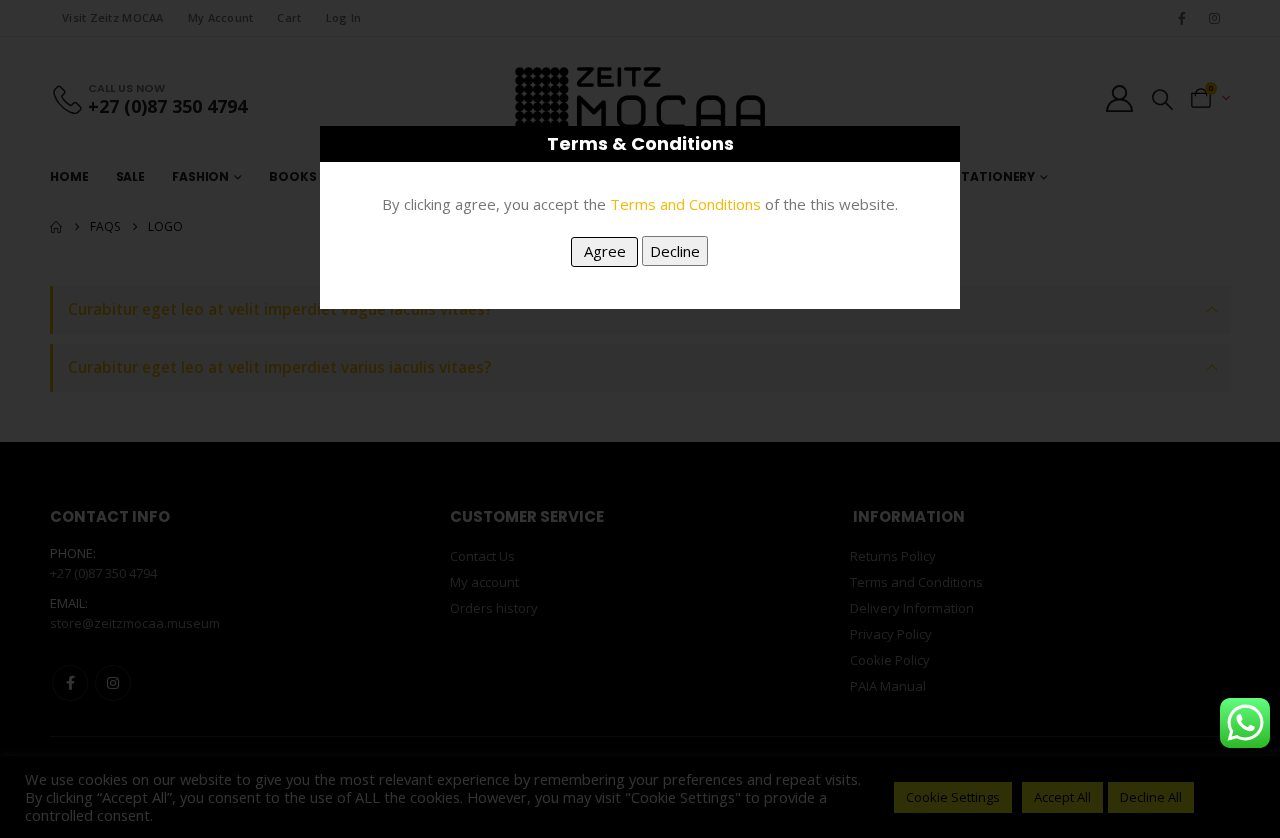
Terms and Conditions (685, 204)
